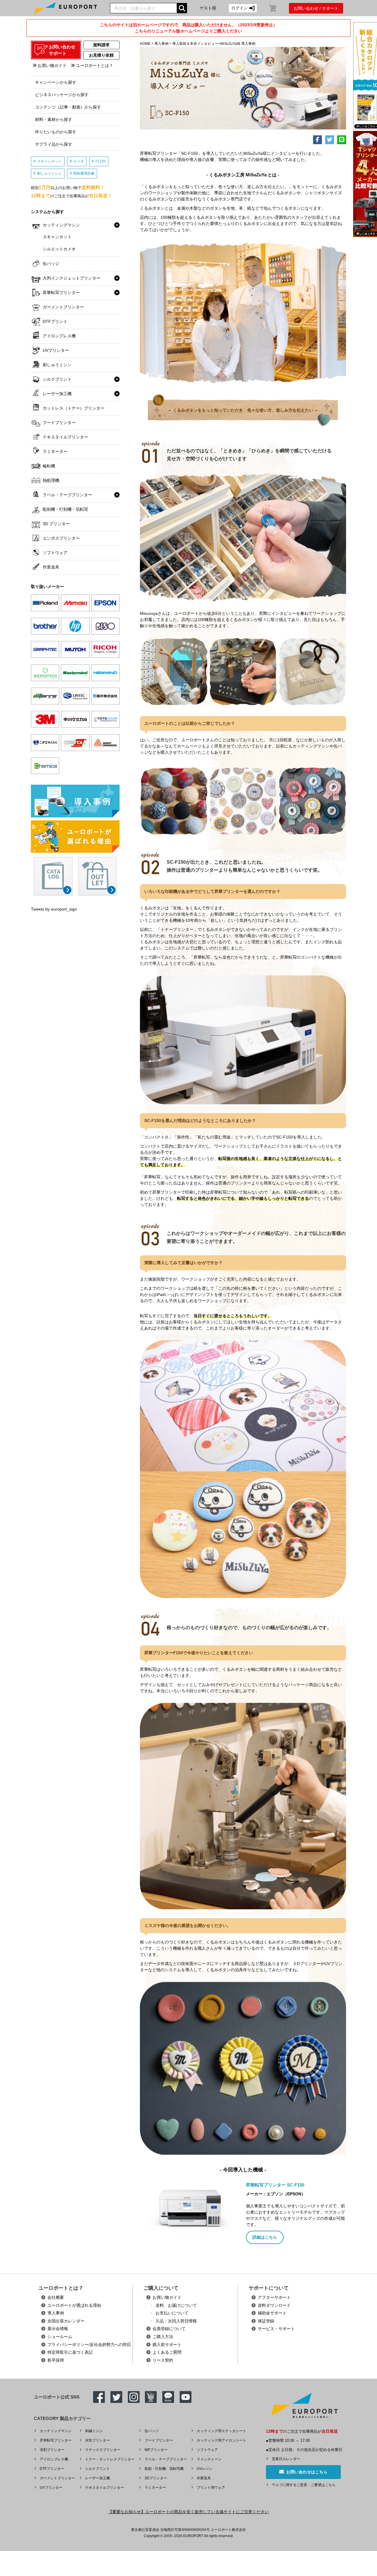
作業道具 (51, 567)
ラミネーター (55, 451)
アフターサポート (274, 2297)
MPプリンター (156, 2450)
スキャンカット (49, 161)
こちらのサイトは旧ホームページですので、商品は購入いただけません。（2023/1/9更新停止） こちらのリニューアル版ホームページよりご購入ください (188, 28)
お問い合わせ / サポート (316, 8)
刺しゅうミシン (49, 173)
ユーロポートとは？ (94, 65)
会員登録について (169, 2329)
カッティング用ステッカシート (221, 2431)
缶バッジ (51, 264)
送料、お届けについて (176, 2305)
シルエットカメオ (59, 249)
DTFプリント (55, 321)
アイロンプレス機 (59, 336)
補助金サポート (272, 2313)
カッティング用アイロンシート (221, 2440)
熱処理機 (51, 480)
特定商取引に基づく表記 (70, 2352)
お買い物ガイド (52, 65)
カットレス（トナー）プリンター (74, 408)
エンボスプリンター (61, 538)
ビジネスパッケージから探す (62, 95)
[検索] (182, 8)
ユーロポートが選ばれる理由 (74, 2305)
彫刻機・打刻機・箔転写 (65, 509)
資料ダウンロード (274, 2305)
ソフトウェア (55, 553)
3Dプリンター (156, 2478)
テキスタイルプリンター (65, 437)
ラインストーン (209, 2459)
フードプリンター (59, 423)
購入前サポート (167, 2345)
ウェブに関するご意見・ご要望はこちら (304, 2485)
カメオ (79, 161)
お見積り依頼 (101, 55)
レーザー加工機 (57, 394)
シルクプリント (57, 379)
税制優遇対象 (84, 173)
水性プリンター (97, 2440)
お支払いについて (172, 2313)
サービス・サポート (276, 2329)
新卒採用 (56, 2360)
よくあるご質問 (167, 2352)
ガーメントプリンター (63, 307)
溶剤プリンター (52, 2450)
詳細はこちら (265, 2237)
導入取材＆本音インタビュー (195, 44)
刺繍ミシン (94, 2431)
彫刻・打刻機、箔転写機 (164, 2469)
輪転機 (49, 466)
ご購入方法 (163, 2337)
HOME (145, 44)
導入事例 (161, 44)
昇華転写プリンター (61, 293)
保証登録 (266, 2321)
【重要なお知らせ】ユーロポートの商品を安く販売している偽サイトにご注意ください (188, 2512)
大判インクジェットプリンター (72, 278)
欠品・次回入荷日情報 (176, 2321)
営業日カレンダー (286, 2459)
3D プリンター (56, 524)
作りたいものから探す (56, 132)
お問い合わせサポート (62, 50)
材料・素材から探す (54, 119)
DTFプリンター (52, 2469)
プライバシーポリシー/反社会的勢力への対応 (89, 2345)
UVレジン (205, 2469)
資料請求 (101, 45)
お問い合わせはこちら (306, 2472)
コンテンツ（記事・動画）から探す (68, 107)
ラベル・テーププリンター (67, 495)
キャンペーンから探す (56, 82)
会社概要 (56, 2297)
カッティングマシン (61, 225)
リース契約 (163, 2360)
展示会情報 (58, 2329)
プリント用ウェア (211, 2488)
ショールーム (60, 2337)
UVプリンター (56, 350)
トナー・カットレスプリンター (110, 2459)
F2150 (101, 161)
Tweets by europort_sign (54, 909)
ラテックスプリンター (103, 2450)
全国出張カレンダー (66, 2321)
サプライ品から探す (54, 144)
